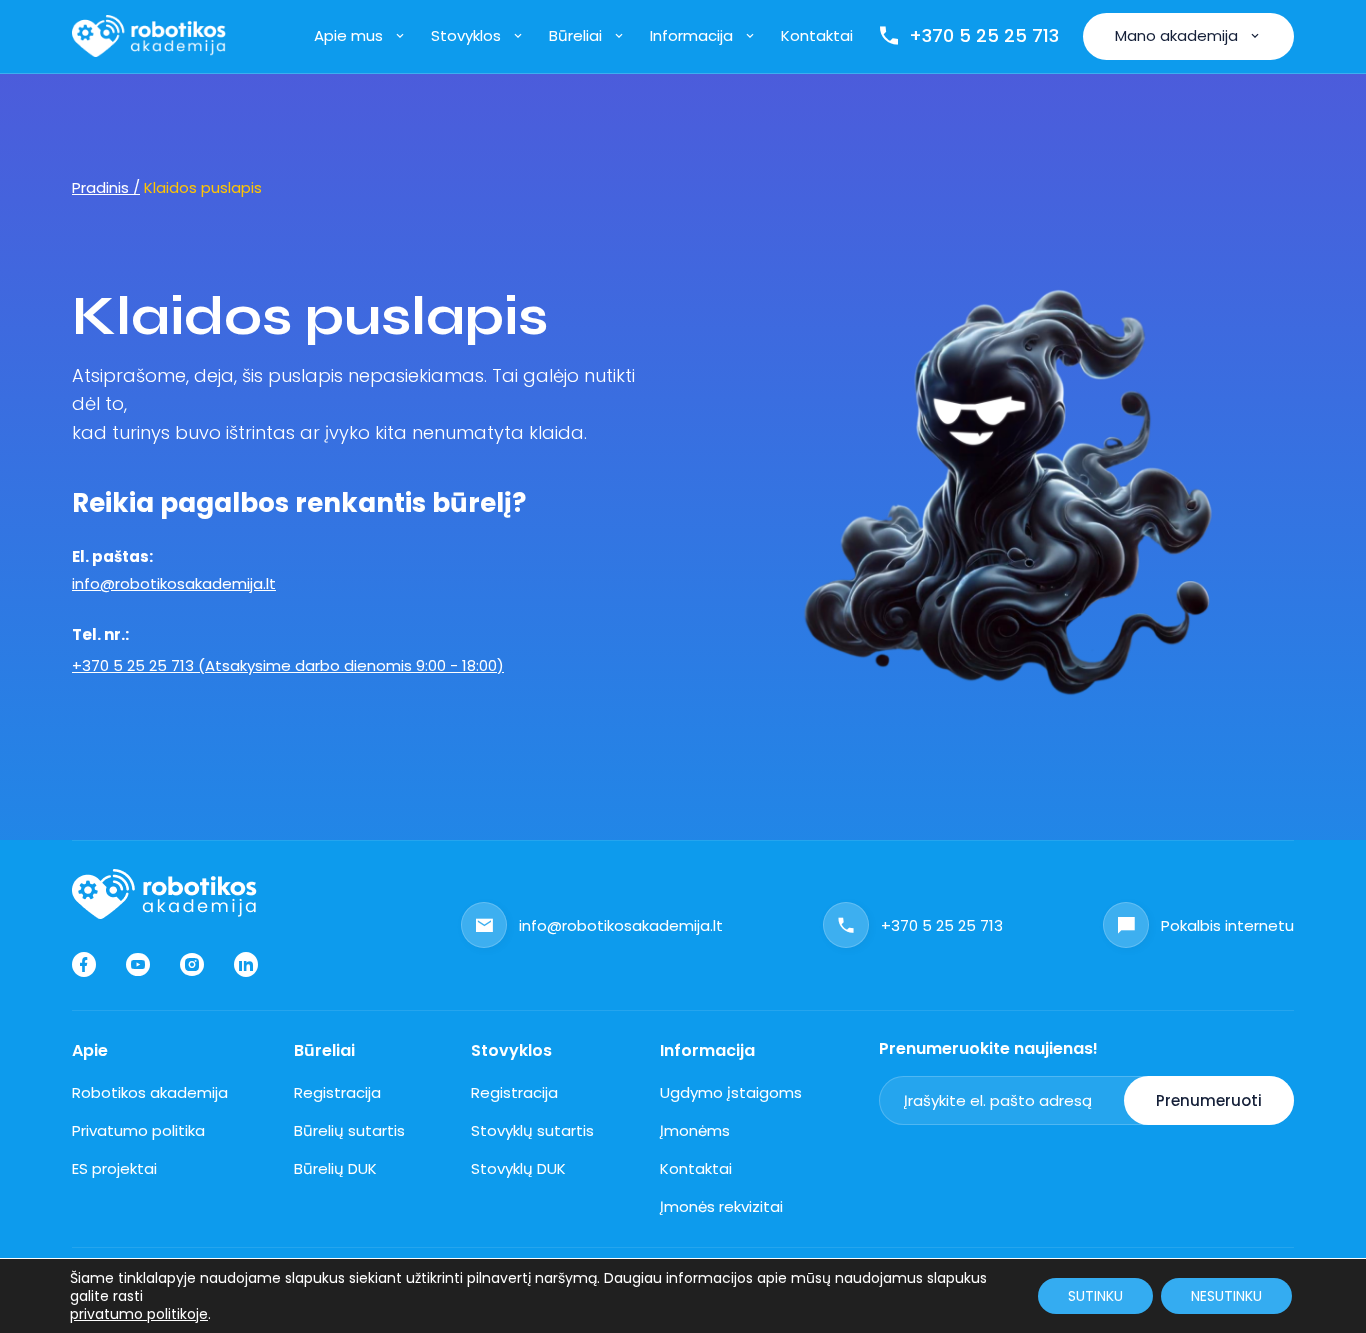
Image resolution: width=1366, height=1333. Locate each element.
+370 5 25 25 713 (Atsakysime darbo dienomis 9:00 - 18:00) (288, 665)
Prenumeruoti (1209, 1100)
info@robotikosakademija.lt (174, 583)
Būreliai (575, 35)
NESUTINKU (1226, 1296)
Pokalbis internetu (1227, 925)
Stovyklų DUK (518, 1168)
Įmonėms (695, 1130)
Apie (90, 1050)
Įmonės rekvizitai (721, 1206)
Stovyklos (466, 35)
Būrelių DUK (335, 1168)
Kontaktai (817, 35)
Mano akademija (1176, 35)
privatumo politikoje (139, 1314)
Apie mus (348, 35)
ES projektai (114, 1168)
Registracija (337, 1092)
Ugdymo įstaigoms (731, 1092)
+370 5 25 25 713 (984, 35)
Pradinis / (106, 187)
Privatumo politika (138, 1130)
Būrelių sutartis (349, 1130)
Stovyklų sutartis (532, 1130)
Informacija (691, 35)
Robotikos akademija (150, 1092)
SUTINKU (1095, 1296)
